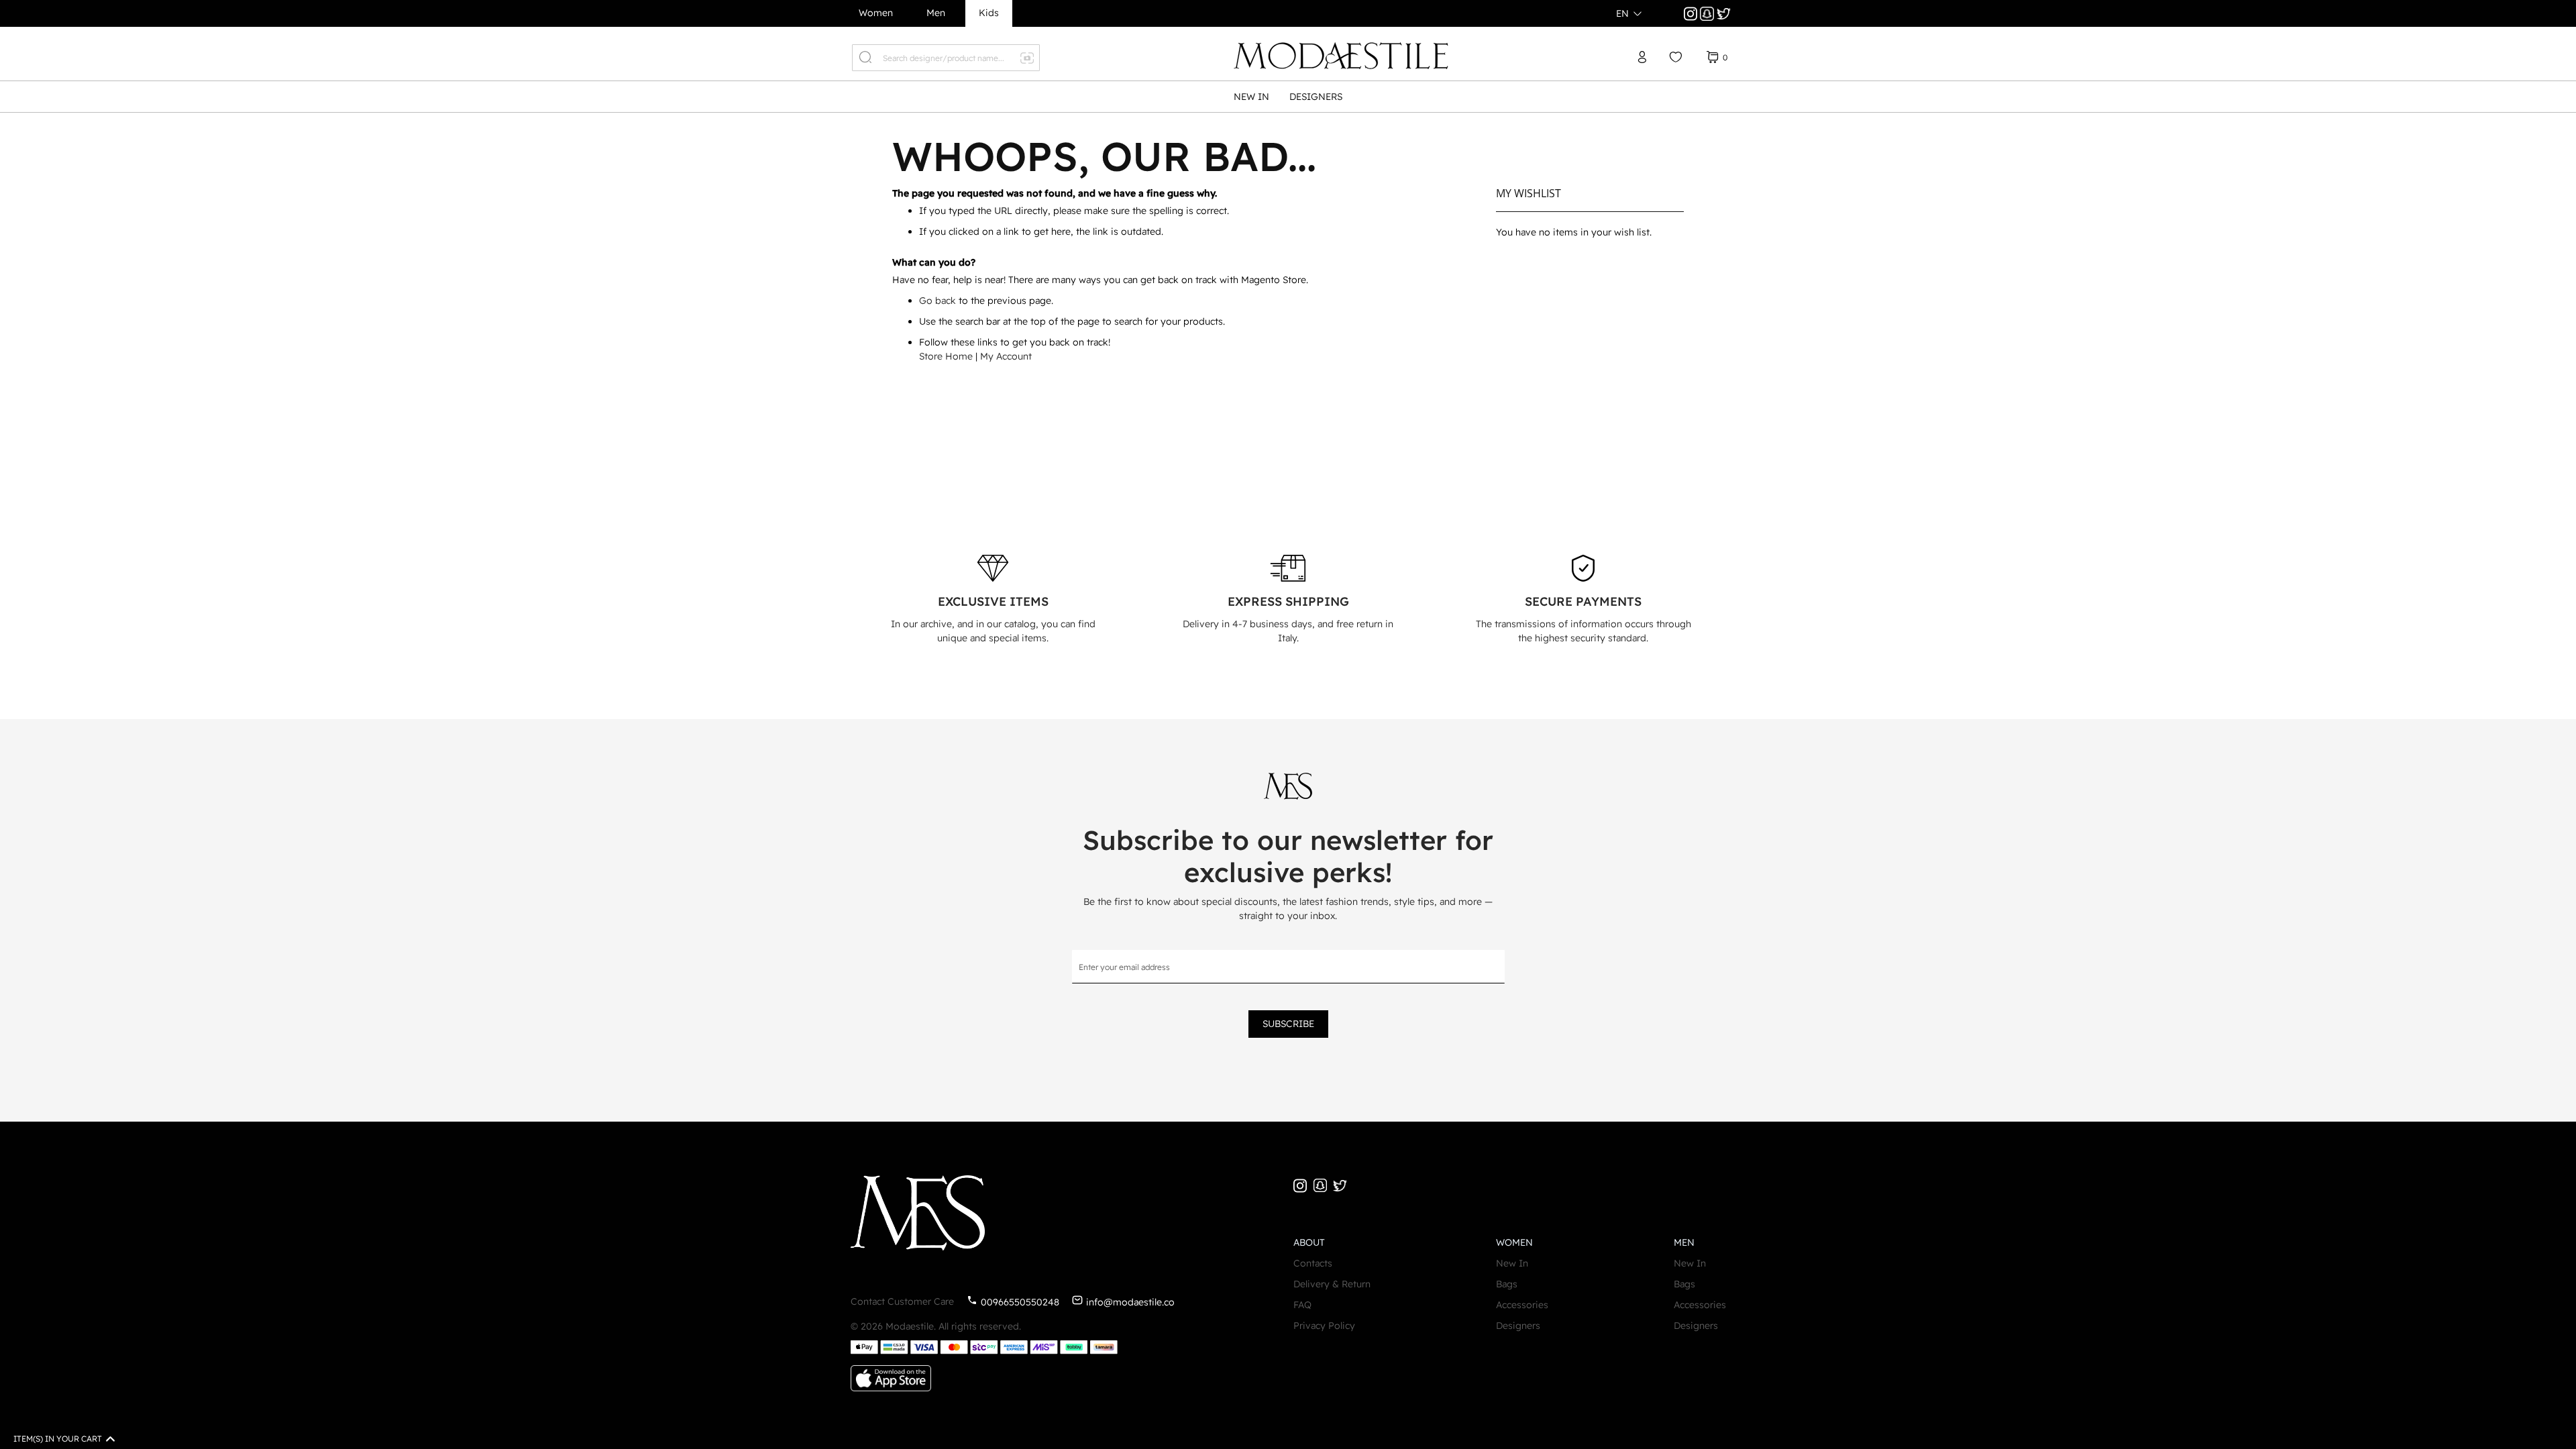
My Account (1006, 356)
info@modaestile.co (1130, 1302)
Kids (989, 13)
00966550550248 (1020, 1302)
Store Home (946, 356)
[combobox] (946, 58)
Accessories (1522, 1305)
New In (1512, 1263)
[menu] (1288, 97)
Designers (1518, 1326)
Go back (937, 301)
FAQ (1302, 1305)
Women (876, 13)
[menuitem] (1251, 97)
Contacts (1313, 1263)
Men (936, 13)
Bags (1507, 1284)
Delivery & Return (1332, 1284)
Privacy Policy (1324, 1326)
